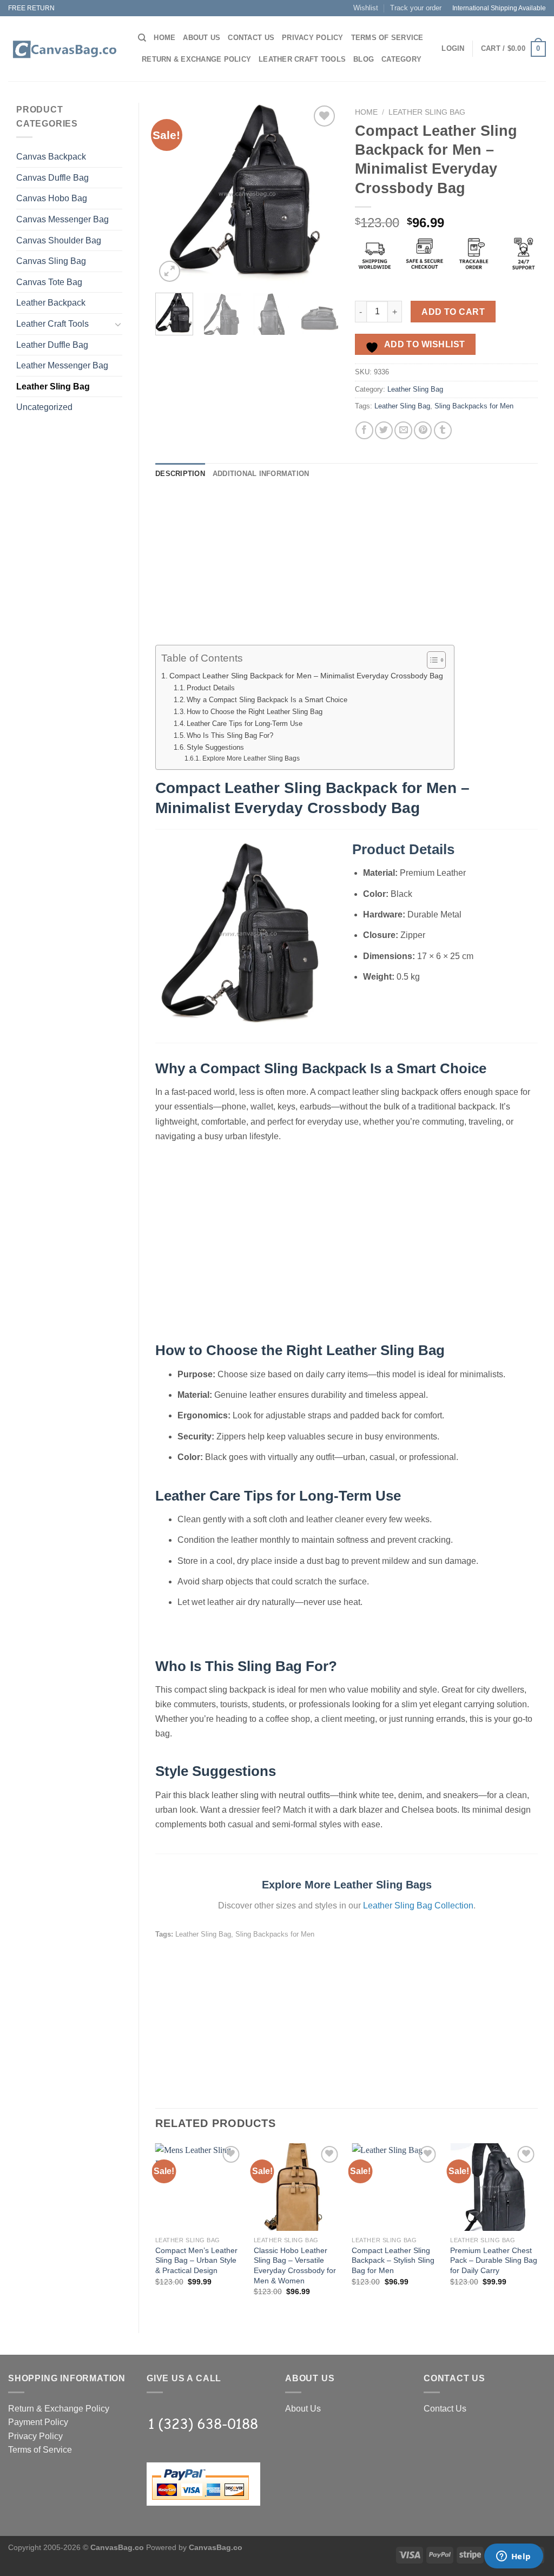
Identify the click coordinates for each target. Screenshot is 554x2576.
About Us (202, 38)
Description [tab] (180, 474)
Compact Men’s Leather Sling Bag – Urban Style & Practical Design (196, 2260)
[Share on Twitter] (384, 430)
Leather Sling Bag (53, 387)
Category (401, 59)
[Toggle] (118, 324)
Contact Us (251, 38)
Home (164, 38)
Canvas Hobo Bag (52, 198)
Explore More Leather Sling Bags (251, 758)
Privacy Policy (313, 38)
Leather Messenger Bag (62, 365)
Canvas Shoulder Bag (59, 240)
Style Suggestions (215, 747)
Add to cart (453, 312)
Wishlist (366, 8)
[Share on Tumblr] (443, 430)
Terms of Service (387, 38)
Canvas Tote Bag (49, 282)
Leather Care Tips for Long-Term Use (245, 724)
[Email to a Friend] (403, 430)
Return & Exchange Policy (196, 59)
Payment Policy (38, 2422)
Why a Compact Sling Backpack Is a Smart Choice (267, 700)
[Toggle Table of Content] (431, 660)
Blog (364, 59)
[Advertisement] (347, 569)
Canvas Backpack (51, 157)
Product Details (211, 688)
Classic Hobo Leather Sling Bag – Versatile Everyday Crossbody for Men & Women (295, 2265)
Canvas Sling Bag (51, 261)
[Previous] (173, 194)
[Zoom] (170, 271)
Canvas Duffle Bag (52, 178)
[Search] (142, 38)
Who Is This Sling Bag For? (230, 735)
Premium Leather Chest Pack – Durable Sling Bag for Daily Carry (494, 2260)
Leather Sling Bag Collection (418, 1905)
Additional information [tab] (261, 474)
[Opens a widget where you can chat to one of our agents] (513, 2557)
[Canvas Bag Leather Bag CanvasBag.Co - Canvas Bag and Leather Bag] (65, 49)
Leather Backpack (51, 303)
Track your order (416, 8)
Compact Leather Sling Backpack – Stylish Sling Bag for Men (393, 2260)
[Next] (321, 194)
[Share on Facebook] (364, 430)
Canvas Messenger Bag (62, 219)
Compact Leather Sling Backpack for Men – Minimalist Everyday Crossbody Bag (306, 676)
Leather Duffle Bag (52, 345)
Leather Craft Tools (302, 59)
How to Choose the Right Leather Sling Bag (255, 712)
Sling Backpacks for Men (474, 406)
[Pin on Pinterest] (423, 430)
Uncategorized (44, 407)
